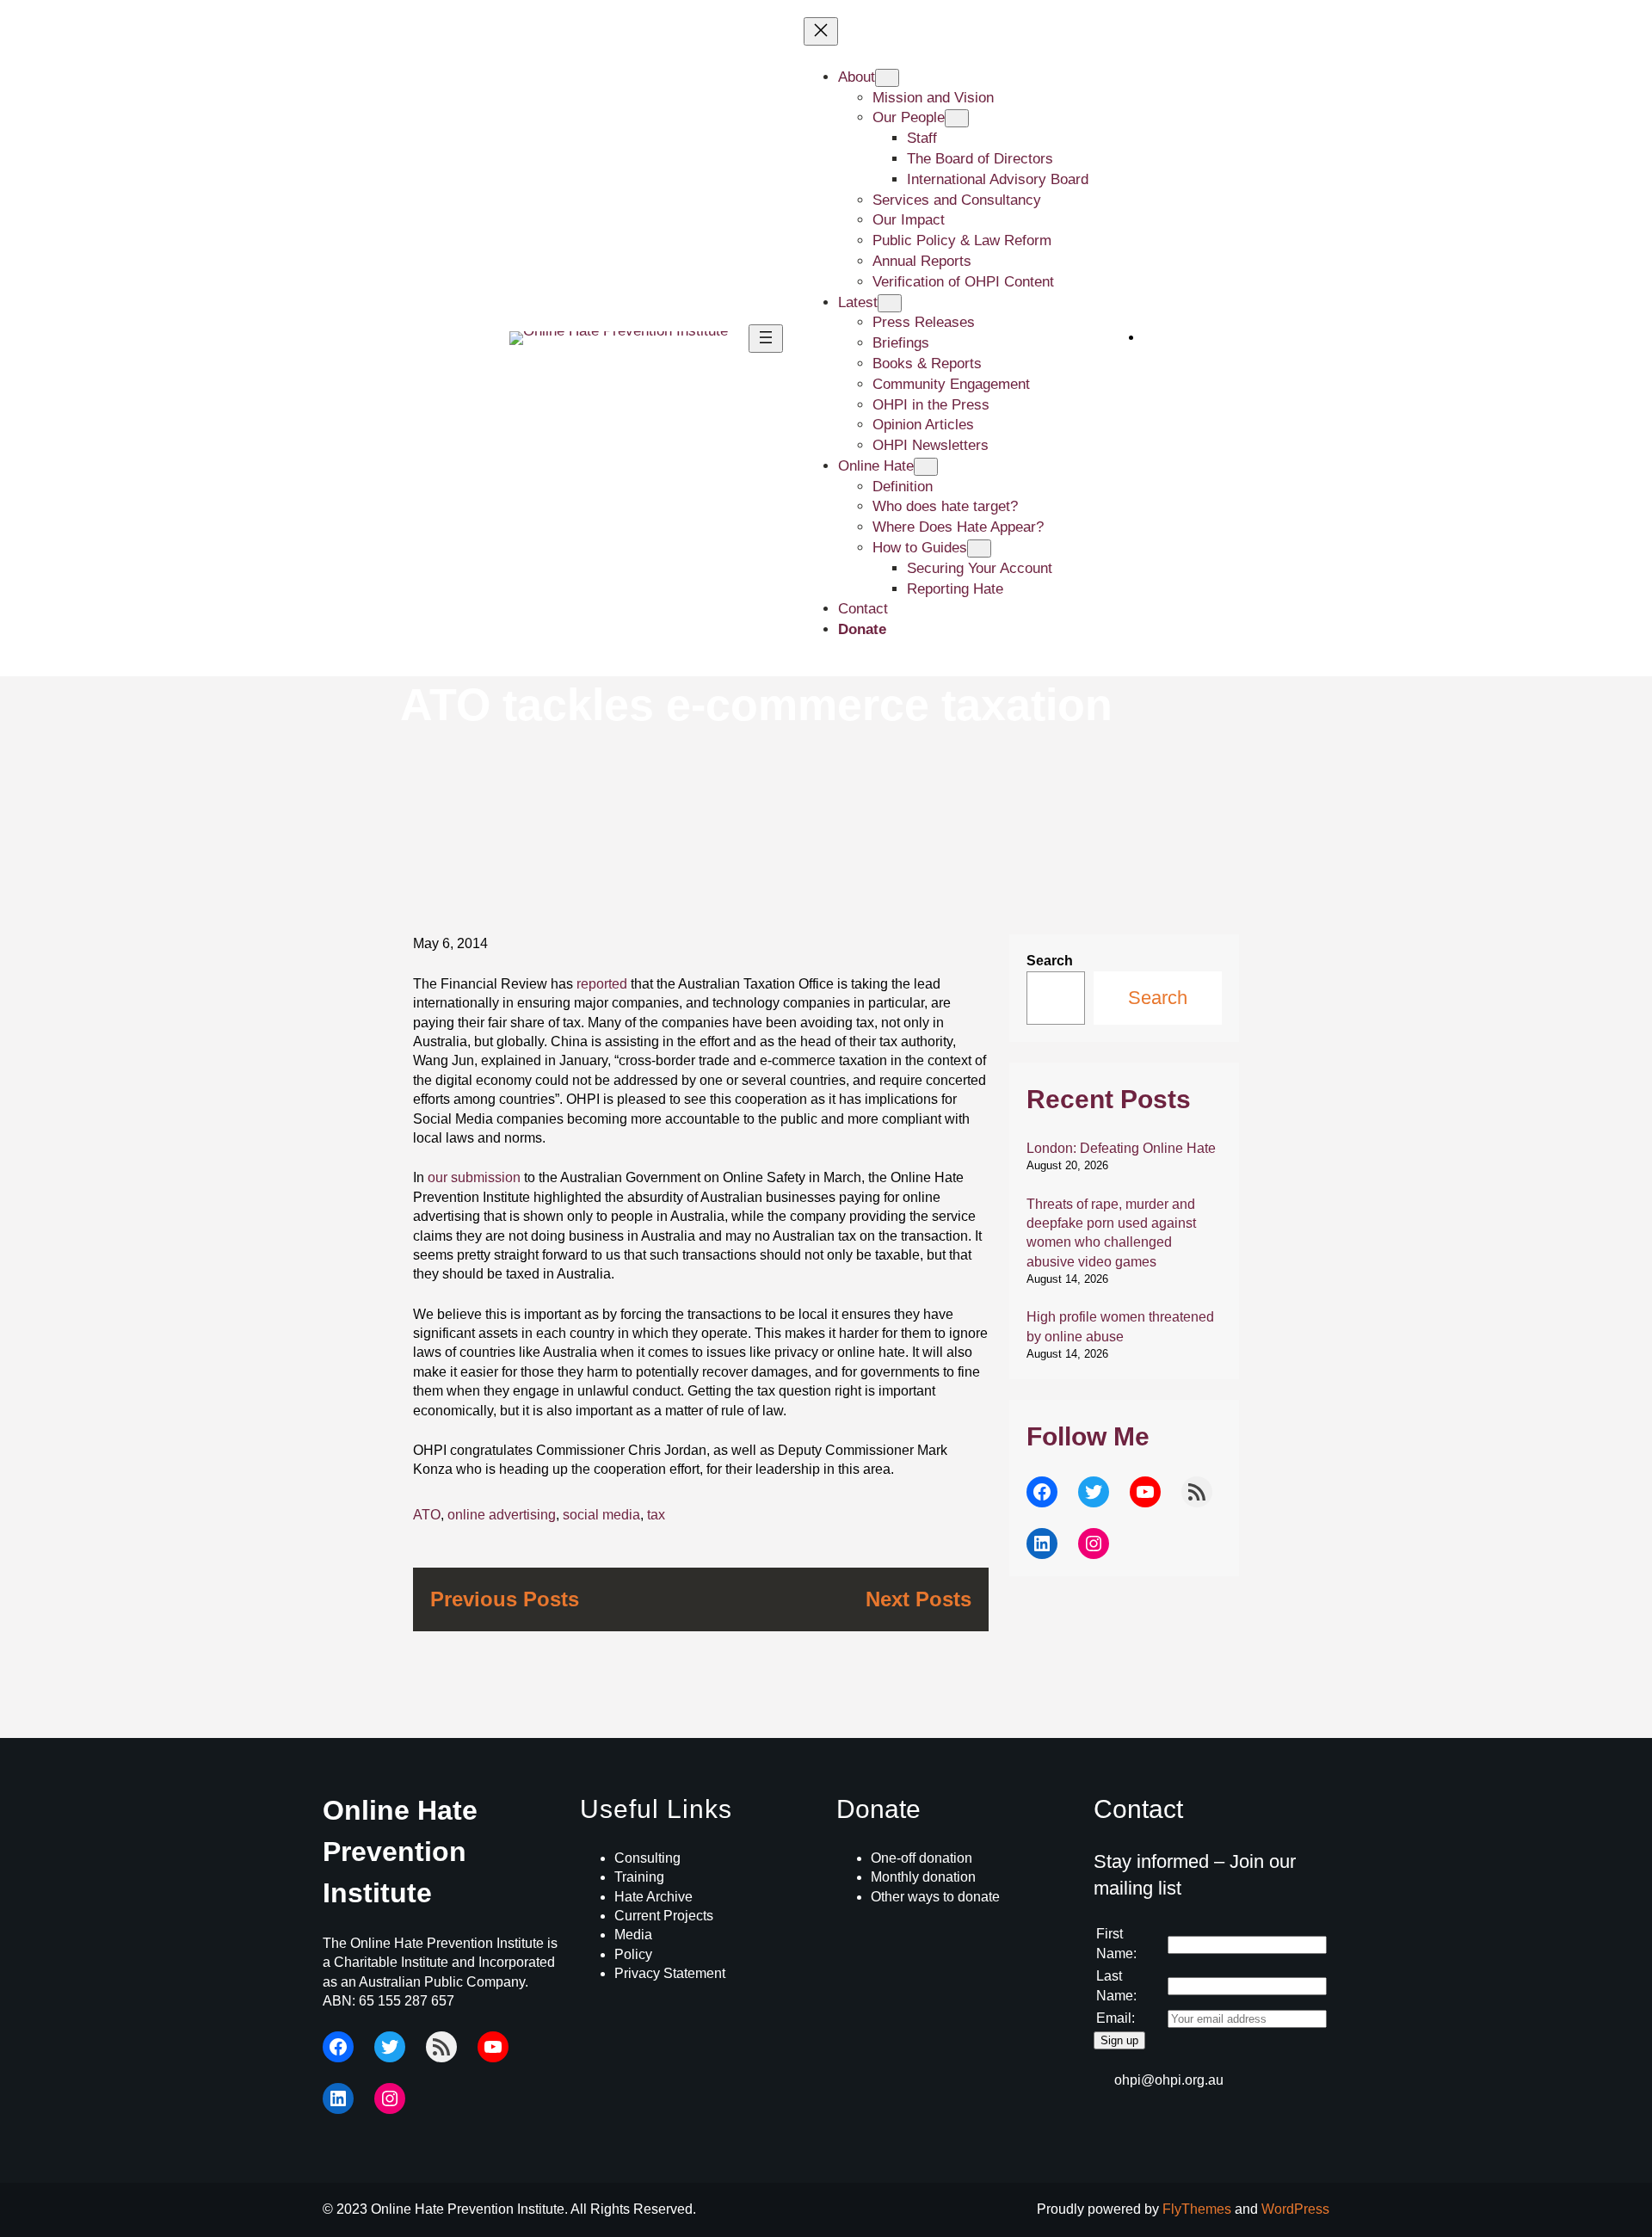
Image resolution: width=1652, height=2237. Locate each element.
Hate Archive (653, 1897)
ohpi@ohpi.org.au (1169, 2080)
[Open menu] (766, 339)
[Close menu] (821, 31)
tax (656, 1515)
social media (601, 1515)
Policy (633, 1954)
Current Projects (664, 1916)
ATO (427, 1515)
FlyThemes (1197, 2209)
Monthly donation (923, 1877)
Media (633, 1935)
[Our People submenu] (957, 118)
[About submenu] (887, 78)
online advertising (502, 1515)
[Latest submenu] (890, 303)
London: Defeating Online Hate (1121, 1148)
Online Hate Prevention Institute (400, 1852)
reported (602, 984)
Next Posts (918, 1599)
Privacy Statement (670, 1973)
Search (1050, 961)
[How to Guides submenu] (979, 548)
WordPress (1295, 2209)
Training (639, 1877)
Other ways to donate (935, 1897)
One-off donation (922, 1858)
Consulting (647, 1858)
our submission (474, 1177)
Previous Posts (505, 1599)
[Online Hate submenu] (926, 467)
